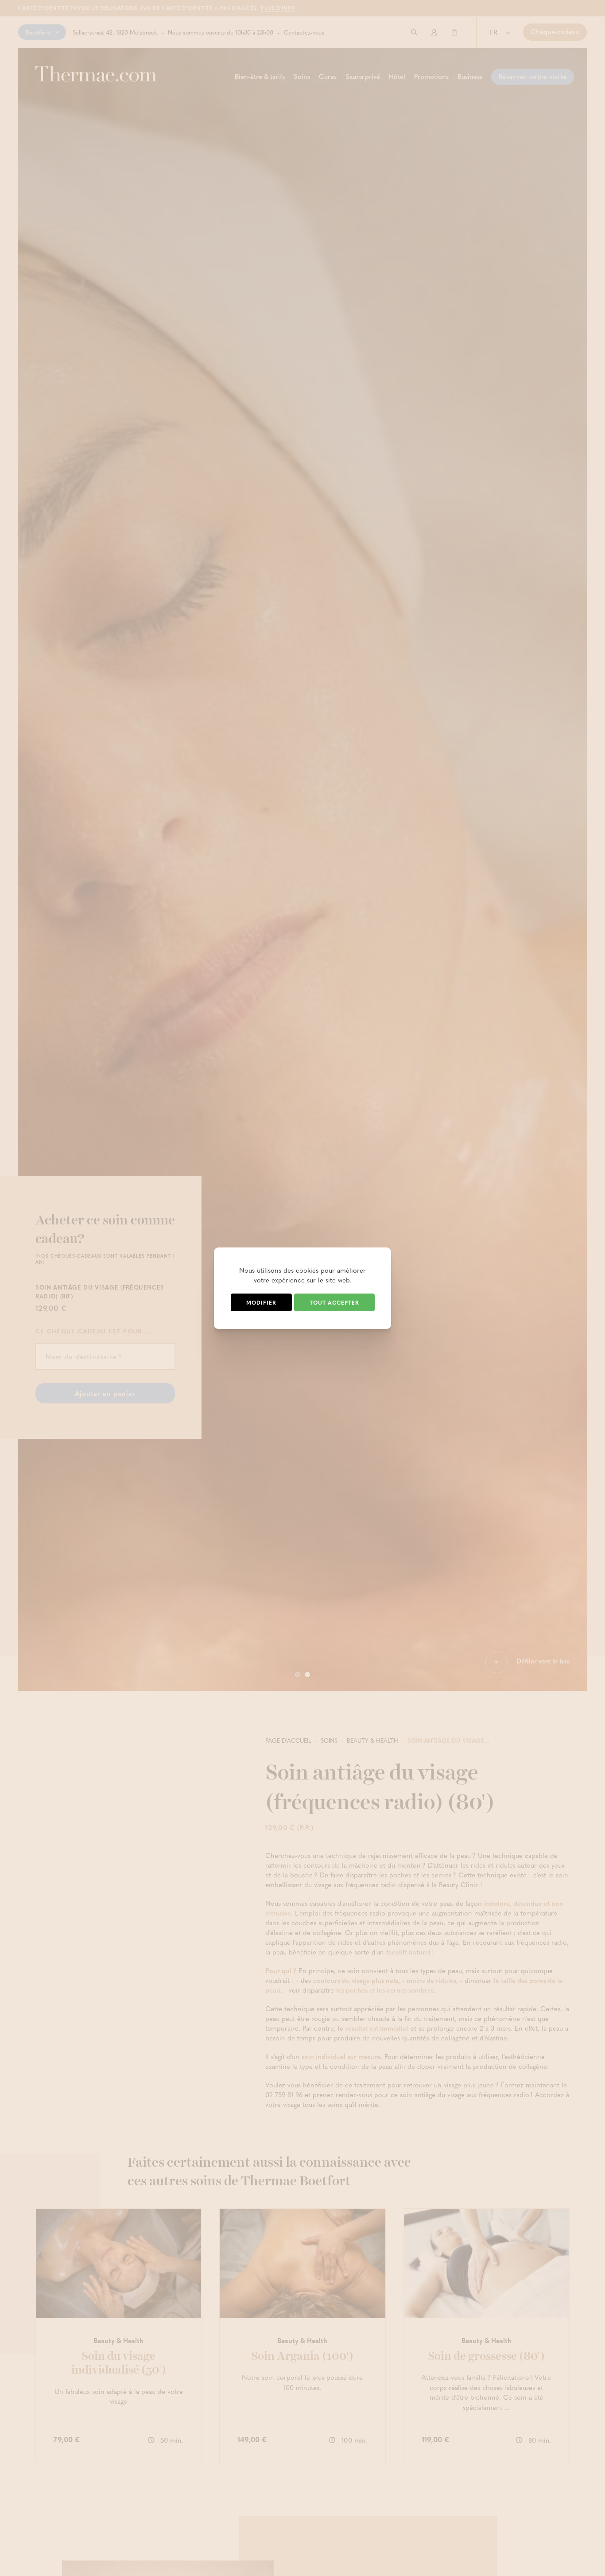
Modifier (261, 1302)
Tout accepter (334, 1302)
